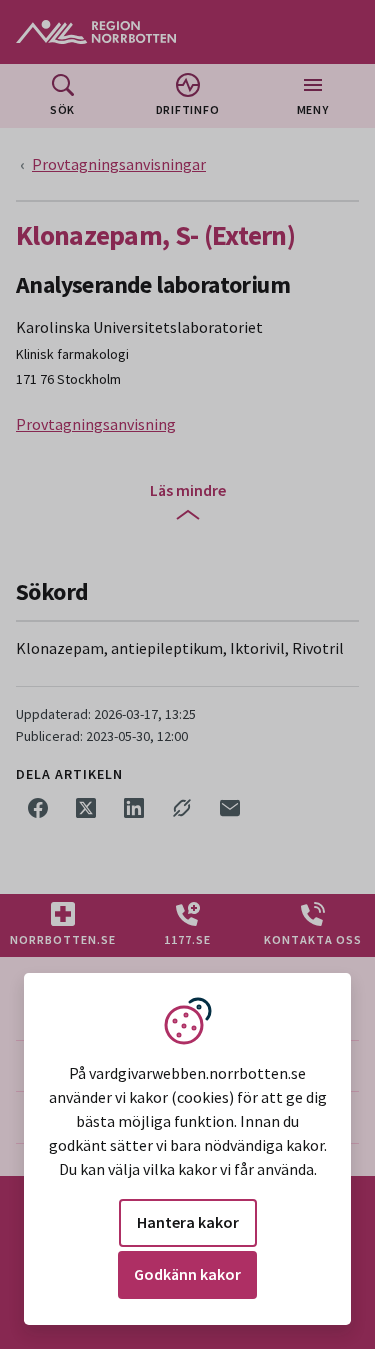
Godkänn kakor (187, 1274)
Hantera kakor (188, 1222)
